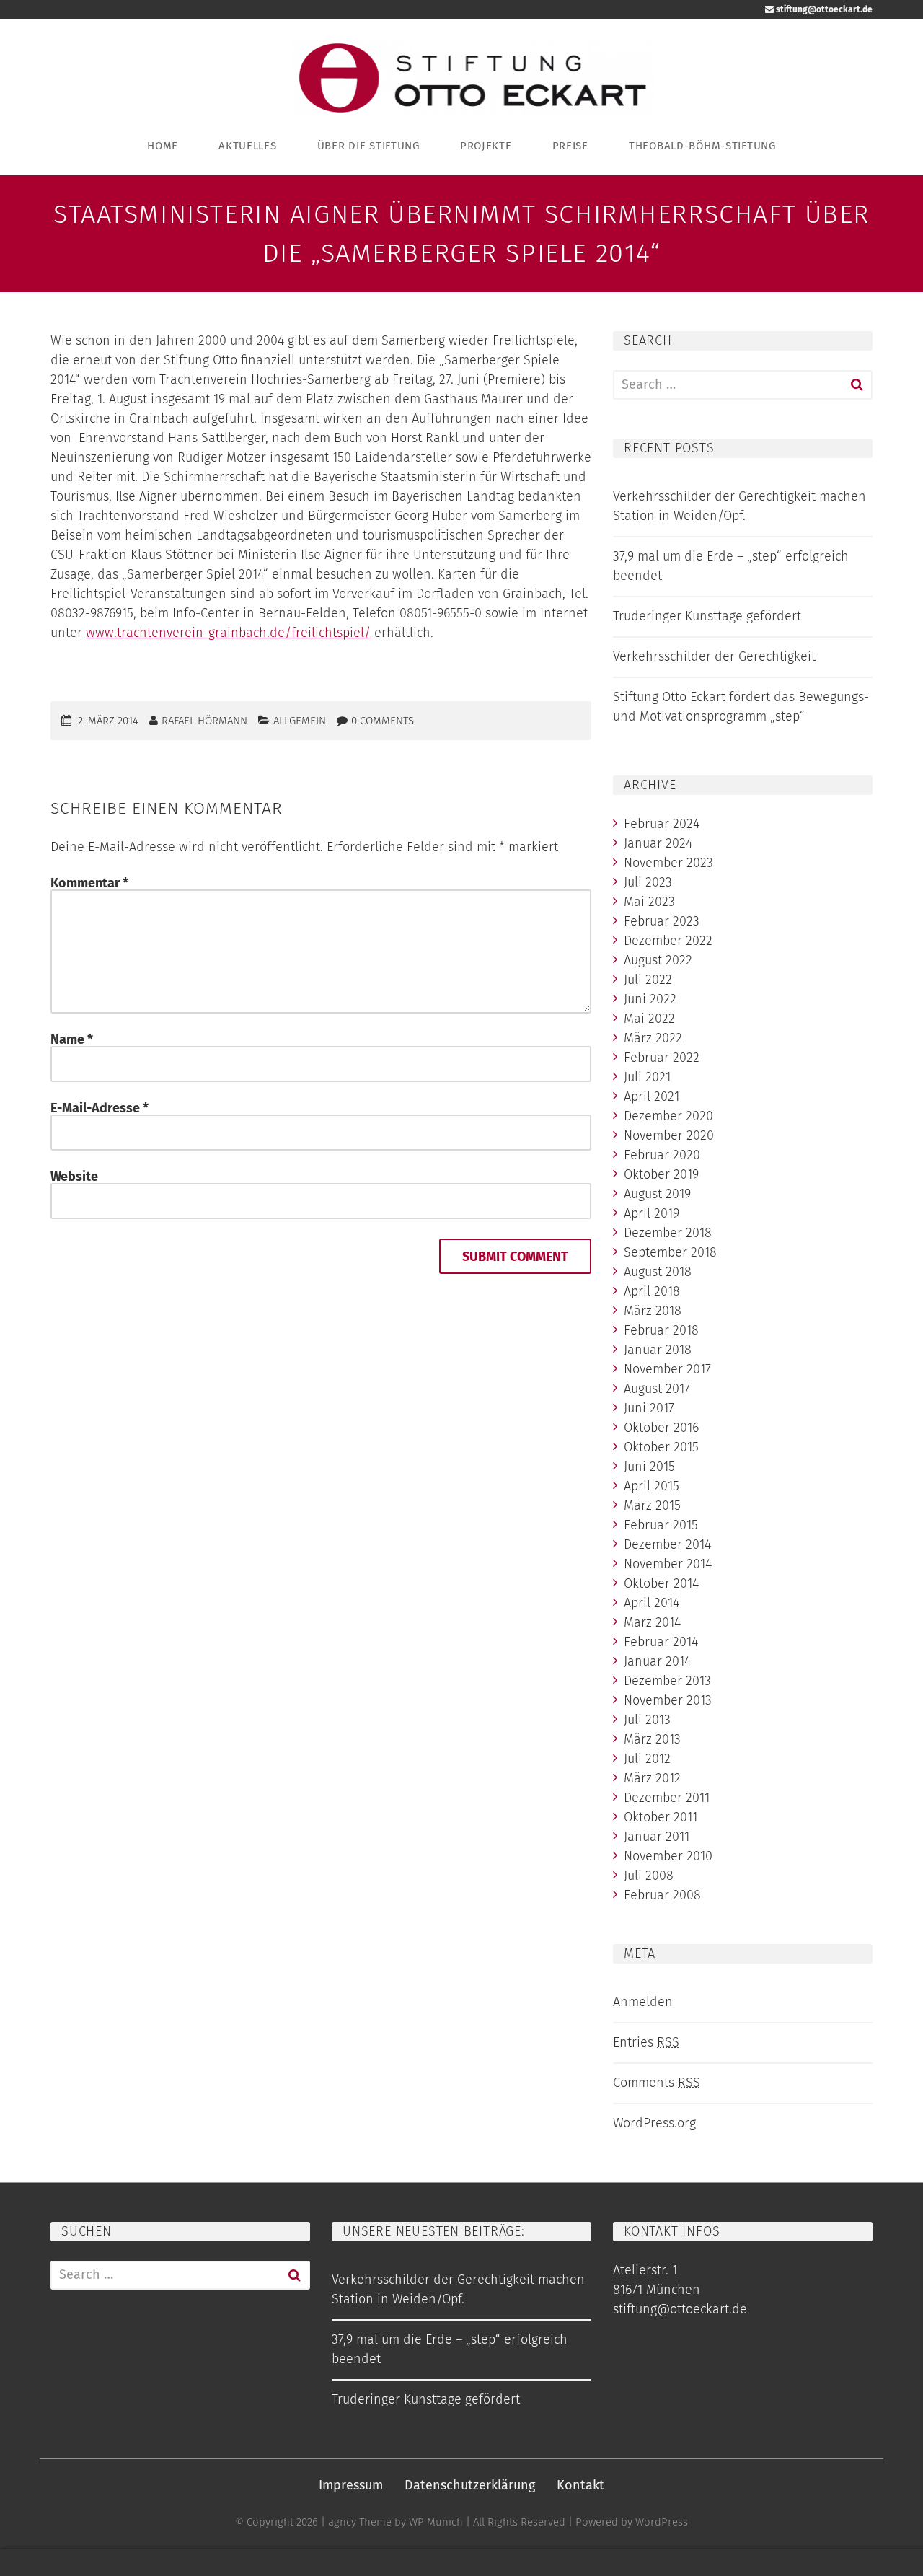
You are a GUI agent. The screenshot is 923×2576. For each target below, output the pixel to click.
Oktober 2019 (661, 1174)
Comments (657, 2083)
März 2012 (652, 1778)
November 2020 (669, 1135)
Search (857, 385)
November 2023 (668, 863)
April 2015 (652, 1486)
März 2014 (652, 1622)
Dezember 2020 (668, 1116)
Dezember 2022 (668, 941)
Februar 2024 (662, 824)
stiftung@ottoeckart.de (823, 9)
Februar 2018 (661, 1330)
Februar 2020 (662, 1155)
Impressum (351, 2485)
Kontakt (580, 2485)
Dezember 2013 (667, 1681)
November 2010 (668, 1856)
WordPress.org (654, 2123)
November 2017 (667, 1369)
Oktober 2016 (661, 1428)
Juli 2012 (647, 1759)
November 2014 (668, 1564)
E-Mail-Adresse (100, 1108)
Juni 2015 (649, 1467)
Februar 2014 (661, 1642)
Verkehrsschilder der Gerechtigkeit (714, 656)
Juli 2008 (649, 1876)
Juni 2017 (649, 1408)
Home (163, 146)
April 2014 (652, 1603)
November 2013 (668, 1700)
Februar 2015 (661, 1525)
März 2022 (653, 1038)
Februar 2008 (662, 1895)
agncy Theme (360, 2522)
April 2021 (652, 1096)
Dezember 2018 (668, 1233)
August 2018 (658, 1272)
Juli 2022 (648, 980)
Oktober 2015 (661, 1447)
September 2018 (670, 1252)
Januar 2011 (657, 1837)
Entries (646, 2042)
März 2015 (652, 1505)
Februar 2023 (662, 921)
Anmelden (643, 2002)
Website (74, 1177)
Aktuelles (247, 146)
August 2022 (658, 960)
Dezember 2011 (667, 1798)
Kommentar (89, 883)
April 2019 (652, 1213)
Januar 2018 (658, 1350)
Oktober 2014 (661, 1583)
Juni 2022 (650, 999)
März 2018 (653, 1311)
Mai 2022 (649, 1019)
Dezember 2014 (667, 1544)
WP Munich (436, 2522)
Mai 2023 (649, 902)
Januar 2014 (657, 1661)
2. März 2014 (108, 721)
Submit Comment (515, 1257)
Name (72, 1039)
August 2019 (657, 1194)
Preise (570, 146)
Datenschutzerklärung (470, 2485)
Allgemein (300, 721)
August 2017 (657, 1389)
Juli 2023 (648, 882)
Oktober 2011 (661, 1817)
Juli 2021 (647, 1077)
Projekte (486, 146)
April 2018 (652, 1291)
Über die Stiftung (368, 146)
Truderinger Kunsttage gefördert (707, 616)
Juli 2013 (647, 1720)
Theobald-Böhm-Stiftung (702, 146)
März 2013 (652, 1739)
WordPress (662, 2522)
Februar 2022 (662, 1058)
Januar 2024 (658, 843)
